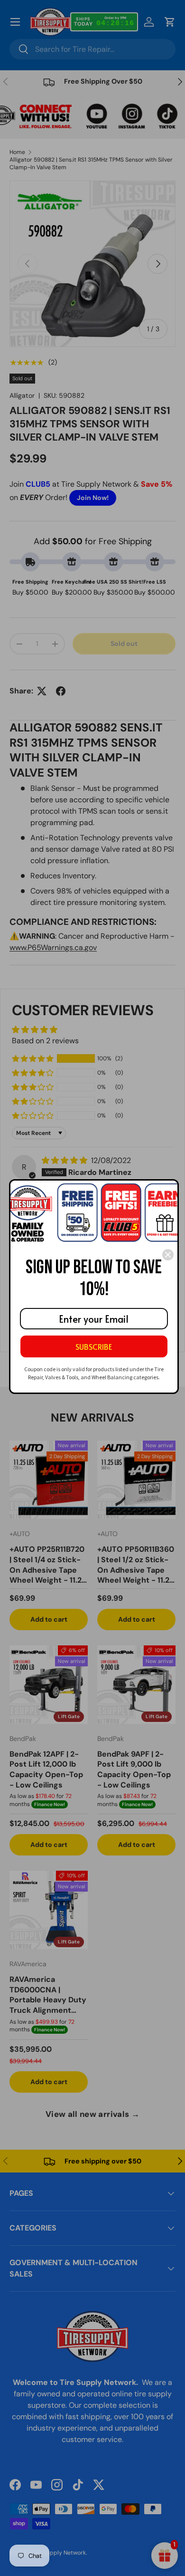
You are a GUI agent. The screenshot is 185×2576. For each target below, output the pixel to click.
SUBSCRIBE (94, 1346)
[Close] (168, 1255)
